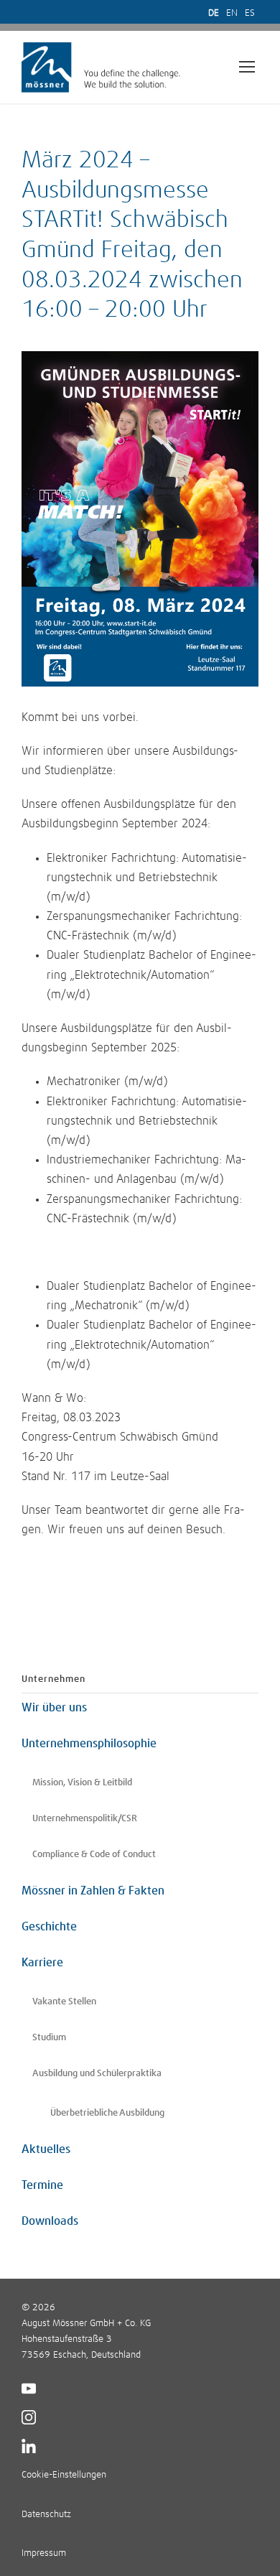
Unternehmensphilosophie (89, 1744)
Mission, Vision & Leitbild (82, 1783)
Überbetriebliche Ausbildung (107, 2113)
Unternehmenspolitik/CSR (85, 1819)
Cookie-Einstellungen (64, 2475)
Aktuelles (46, 2149)
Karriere (42, 1963)
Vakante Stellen (64, 2002)
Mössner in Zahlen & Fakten (93, 1891)
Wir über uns (54, 1708)
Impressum (44, 2553)
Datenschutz (46, 2515)
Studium (49, 2038)
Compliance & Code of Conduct (94, 1855)
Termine (42, 2185)
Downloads (50, 2221)
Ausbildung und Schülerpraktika (97, 2074)
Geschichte (49, 1927)
